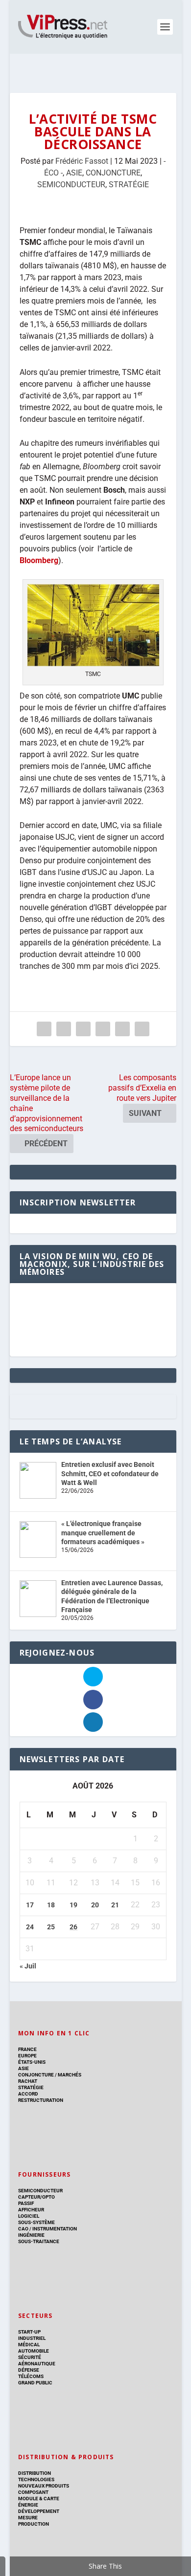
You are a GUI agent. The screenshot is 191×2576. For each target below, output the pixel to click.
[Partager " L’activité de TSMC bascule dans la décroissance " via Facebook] (44, 1029)
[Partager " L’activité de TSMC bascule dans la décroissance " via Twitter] (64, 1029)
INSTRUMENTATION (54, 2229)
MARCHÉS (70, 2075)
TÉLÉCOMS (31, 2376)
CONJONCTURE (113, 173)
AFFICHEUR (31, 2210)
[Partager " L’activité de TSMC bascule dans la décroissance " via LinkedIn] (103, 1029)
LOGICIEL (29, 2216)
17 (30, 1905)
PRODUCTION (34, 2524)
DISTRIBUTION (35, 2473)
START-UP (29, 2332)
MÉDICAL (29, 2345)
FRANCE (27, 2049)
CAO (23, 2229)
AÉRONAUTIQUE (37, 2364)
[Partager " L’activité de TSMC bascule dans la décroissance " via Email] (122, 1029)
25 (51, 1927)
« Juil (28, 1966)
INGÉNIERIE (31, 2235)
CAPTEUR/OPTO (36, 2197)
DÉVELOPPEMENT (39, 2511)
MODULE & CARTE (39, 2499)
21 (115, 1905)
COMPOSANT (33, 2492)
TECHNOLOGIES (36, 2479)
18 (51, 1905)
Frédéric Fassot (82, 161)
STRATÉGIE (129, 185)
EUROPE (27, 2056)
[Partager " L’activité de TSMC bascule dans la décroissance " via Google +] (83, 1029)
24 (30, 1927)
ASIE (74, 173)
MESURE (28, 2518)
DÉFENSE (29, 2370)
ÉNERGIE (28, 2505)
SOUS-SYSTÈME (36, 2222)
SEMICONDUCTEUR (71, 185)
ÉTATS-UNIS (32, 2062)
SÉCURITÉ (30, 2357)
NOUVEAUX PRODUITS (44, 2486)
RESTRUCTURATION (41, 2100)
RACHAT (28, 2081)
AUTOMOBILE (34, 2351)
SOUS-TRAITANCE (39, 2241)
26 (73, 1927)
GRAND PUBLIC (35, 2383)
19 (73, 1905)
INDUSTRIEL (32, 2338)
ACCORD (28, 2094)
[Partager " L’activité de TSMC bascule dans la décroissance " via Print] (142, 1029)
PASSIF (26, 2203)
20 (95, 1905)
